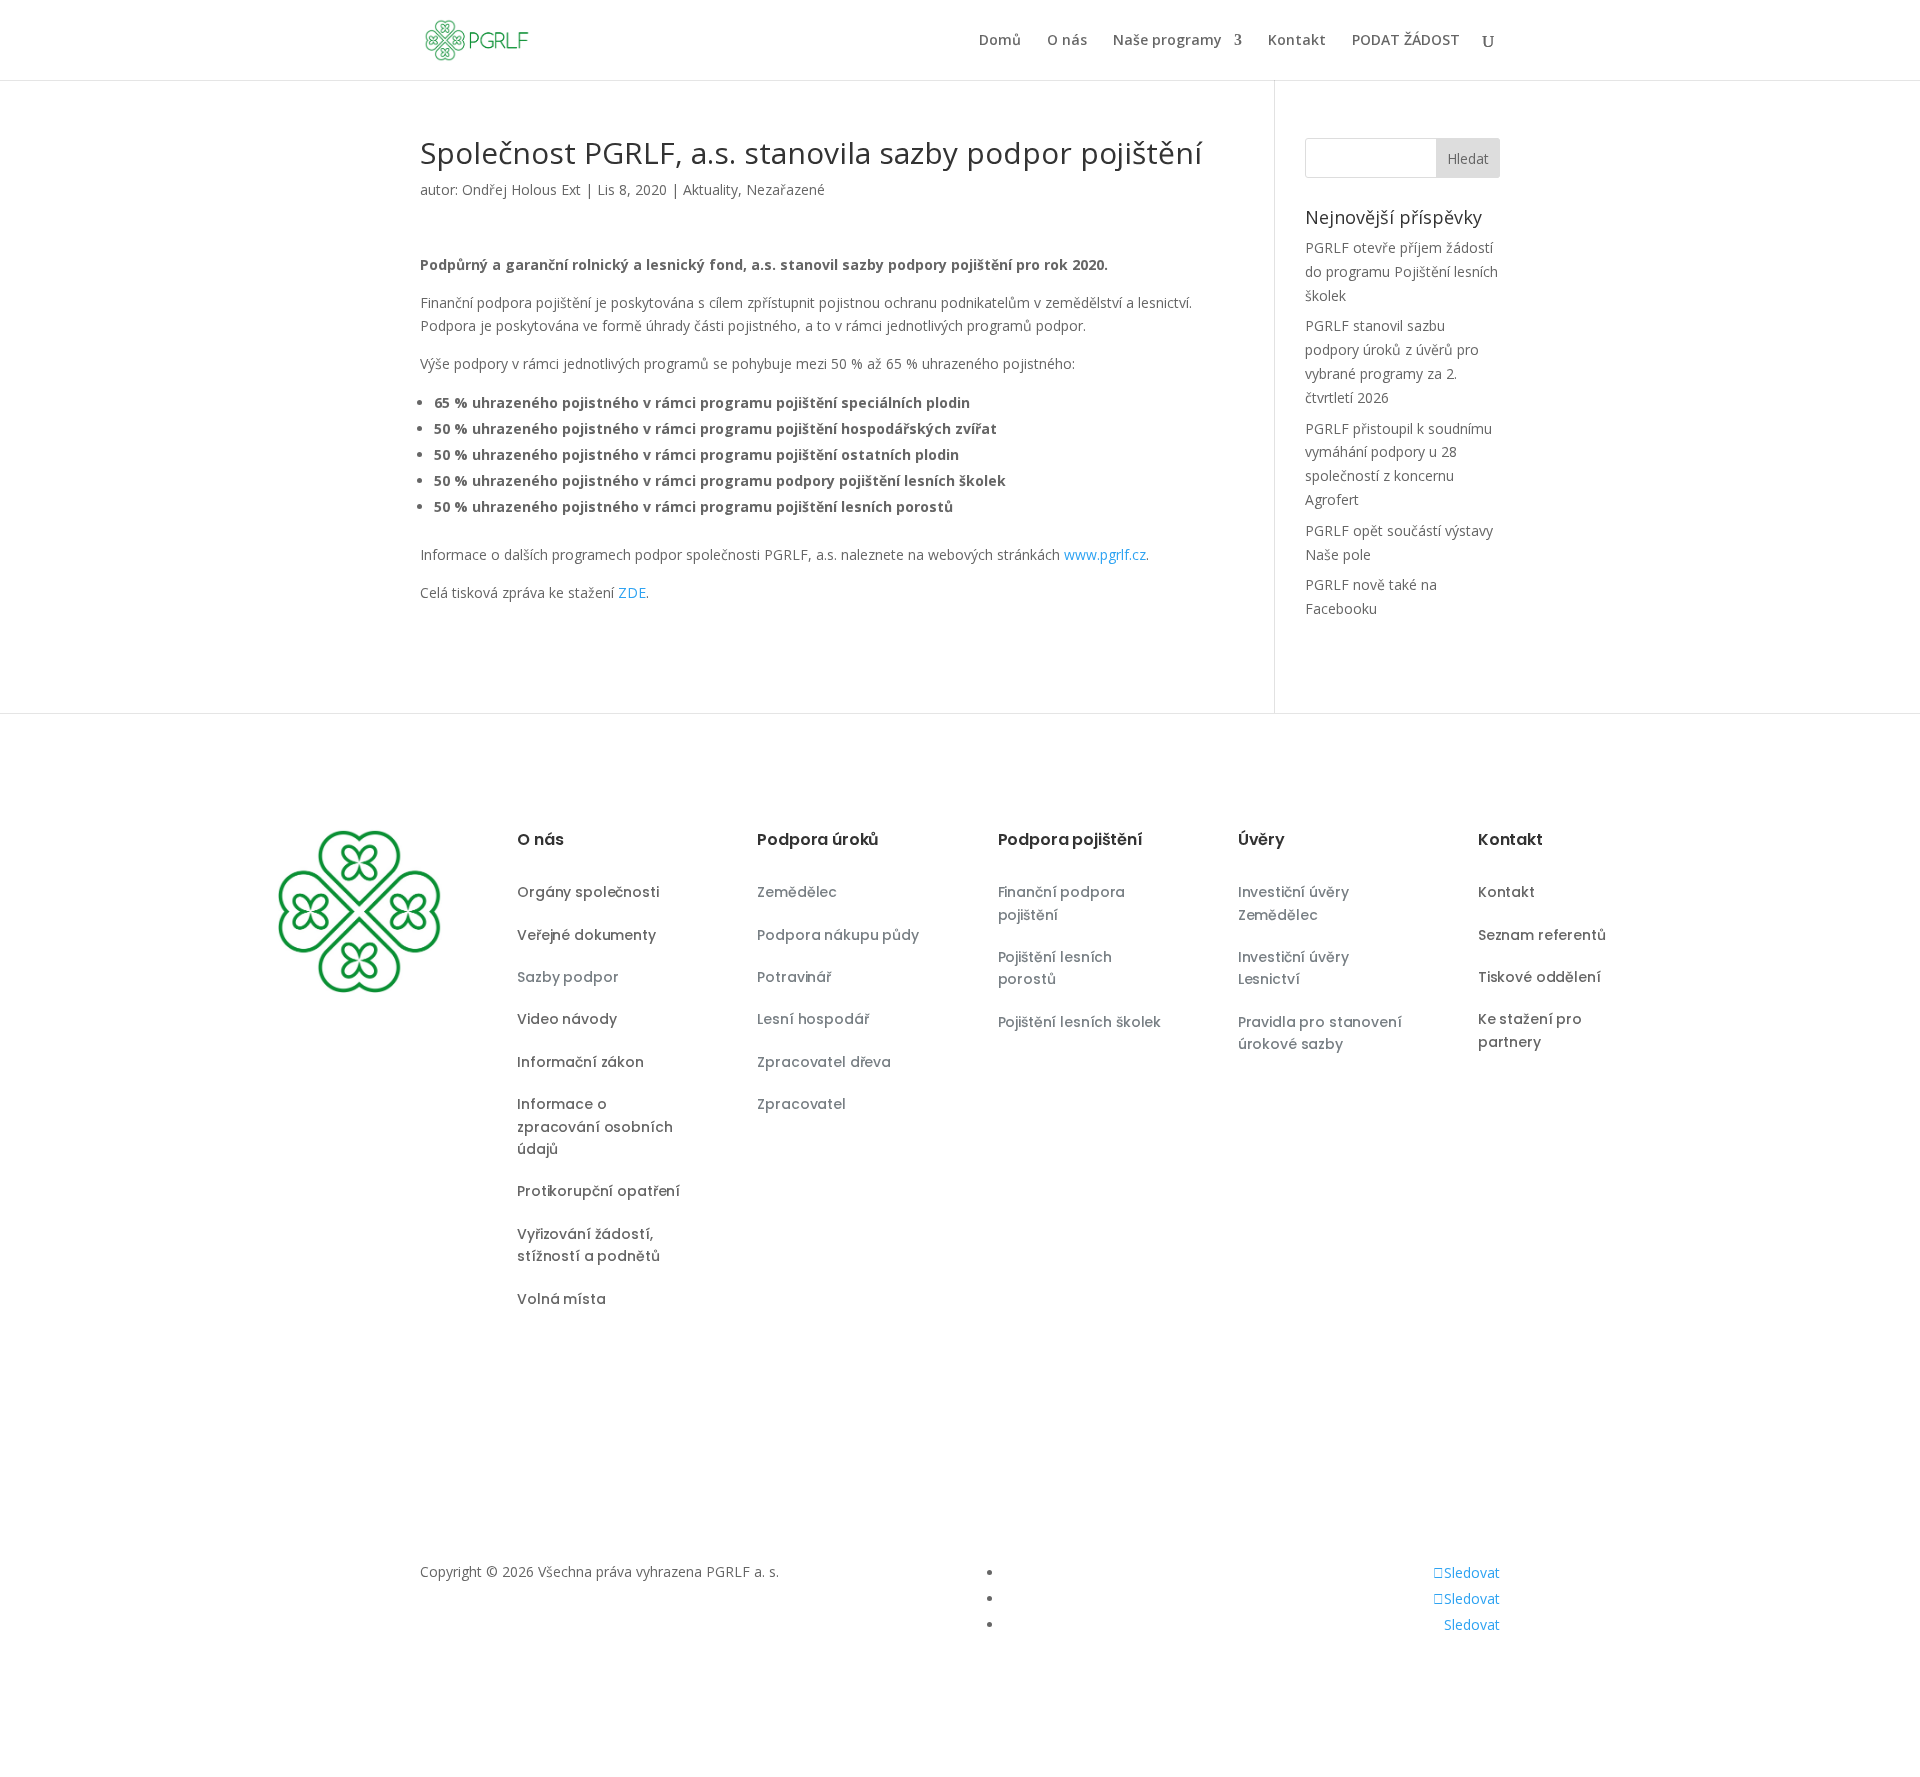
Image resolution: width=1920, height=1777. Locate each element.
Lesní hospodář (812, 1019)
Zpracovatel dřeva (824, 1062)
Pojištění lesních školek (1080, 1022)
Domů (1000, 41)
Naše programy (1167, 41)
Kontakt (1297, 41)
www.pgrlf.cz (1105, 554)
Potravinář (794, 977)
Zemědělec (797, 892)
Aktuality (710, 189)
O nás (1067, 41)
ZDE (632, 592)
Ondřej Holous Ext (521, 189)
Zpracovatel (801, 1104)
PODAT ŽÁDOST (1406, 41)
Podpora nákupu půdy (837, 935)
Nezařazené (785, 189)
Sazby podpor (567, 977)
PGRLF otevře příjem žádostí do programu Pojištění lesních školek (1401, 271)
